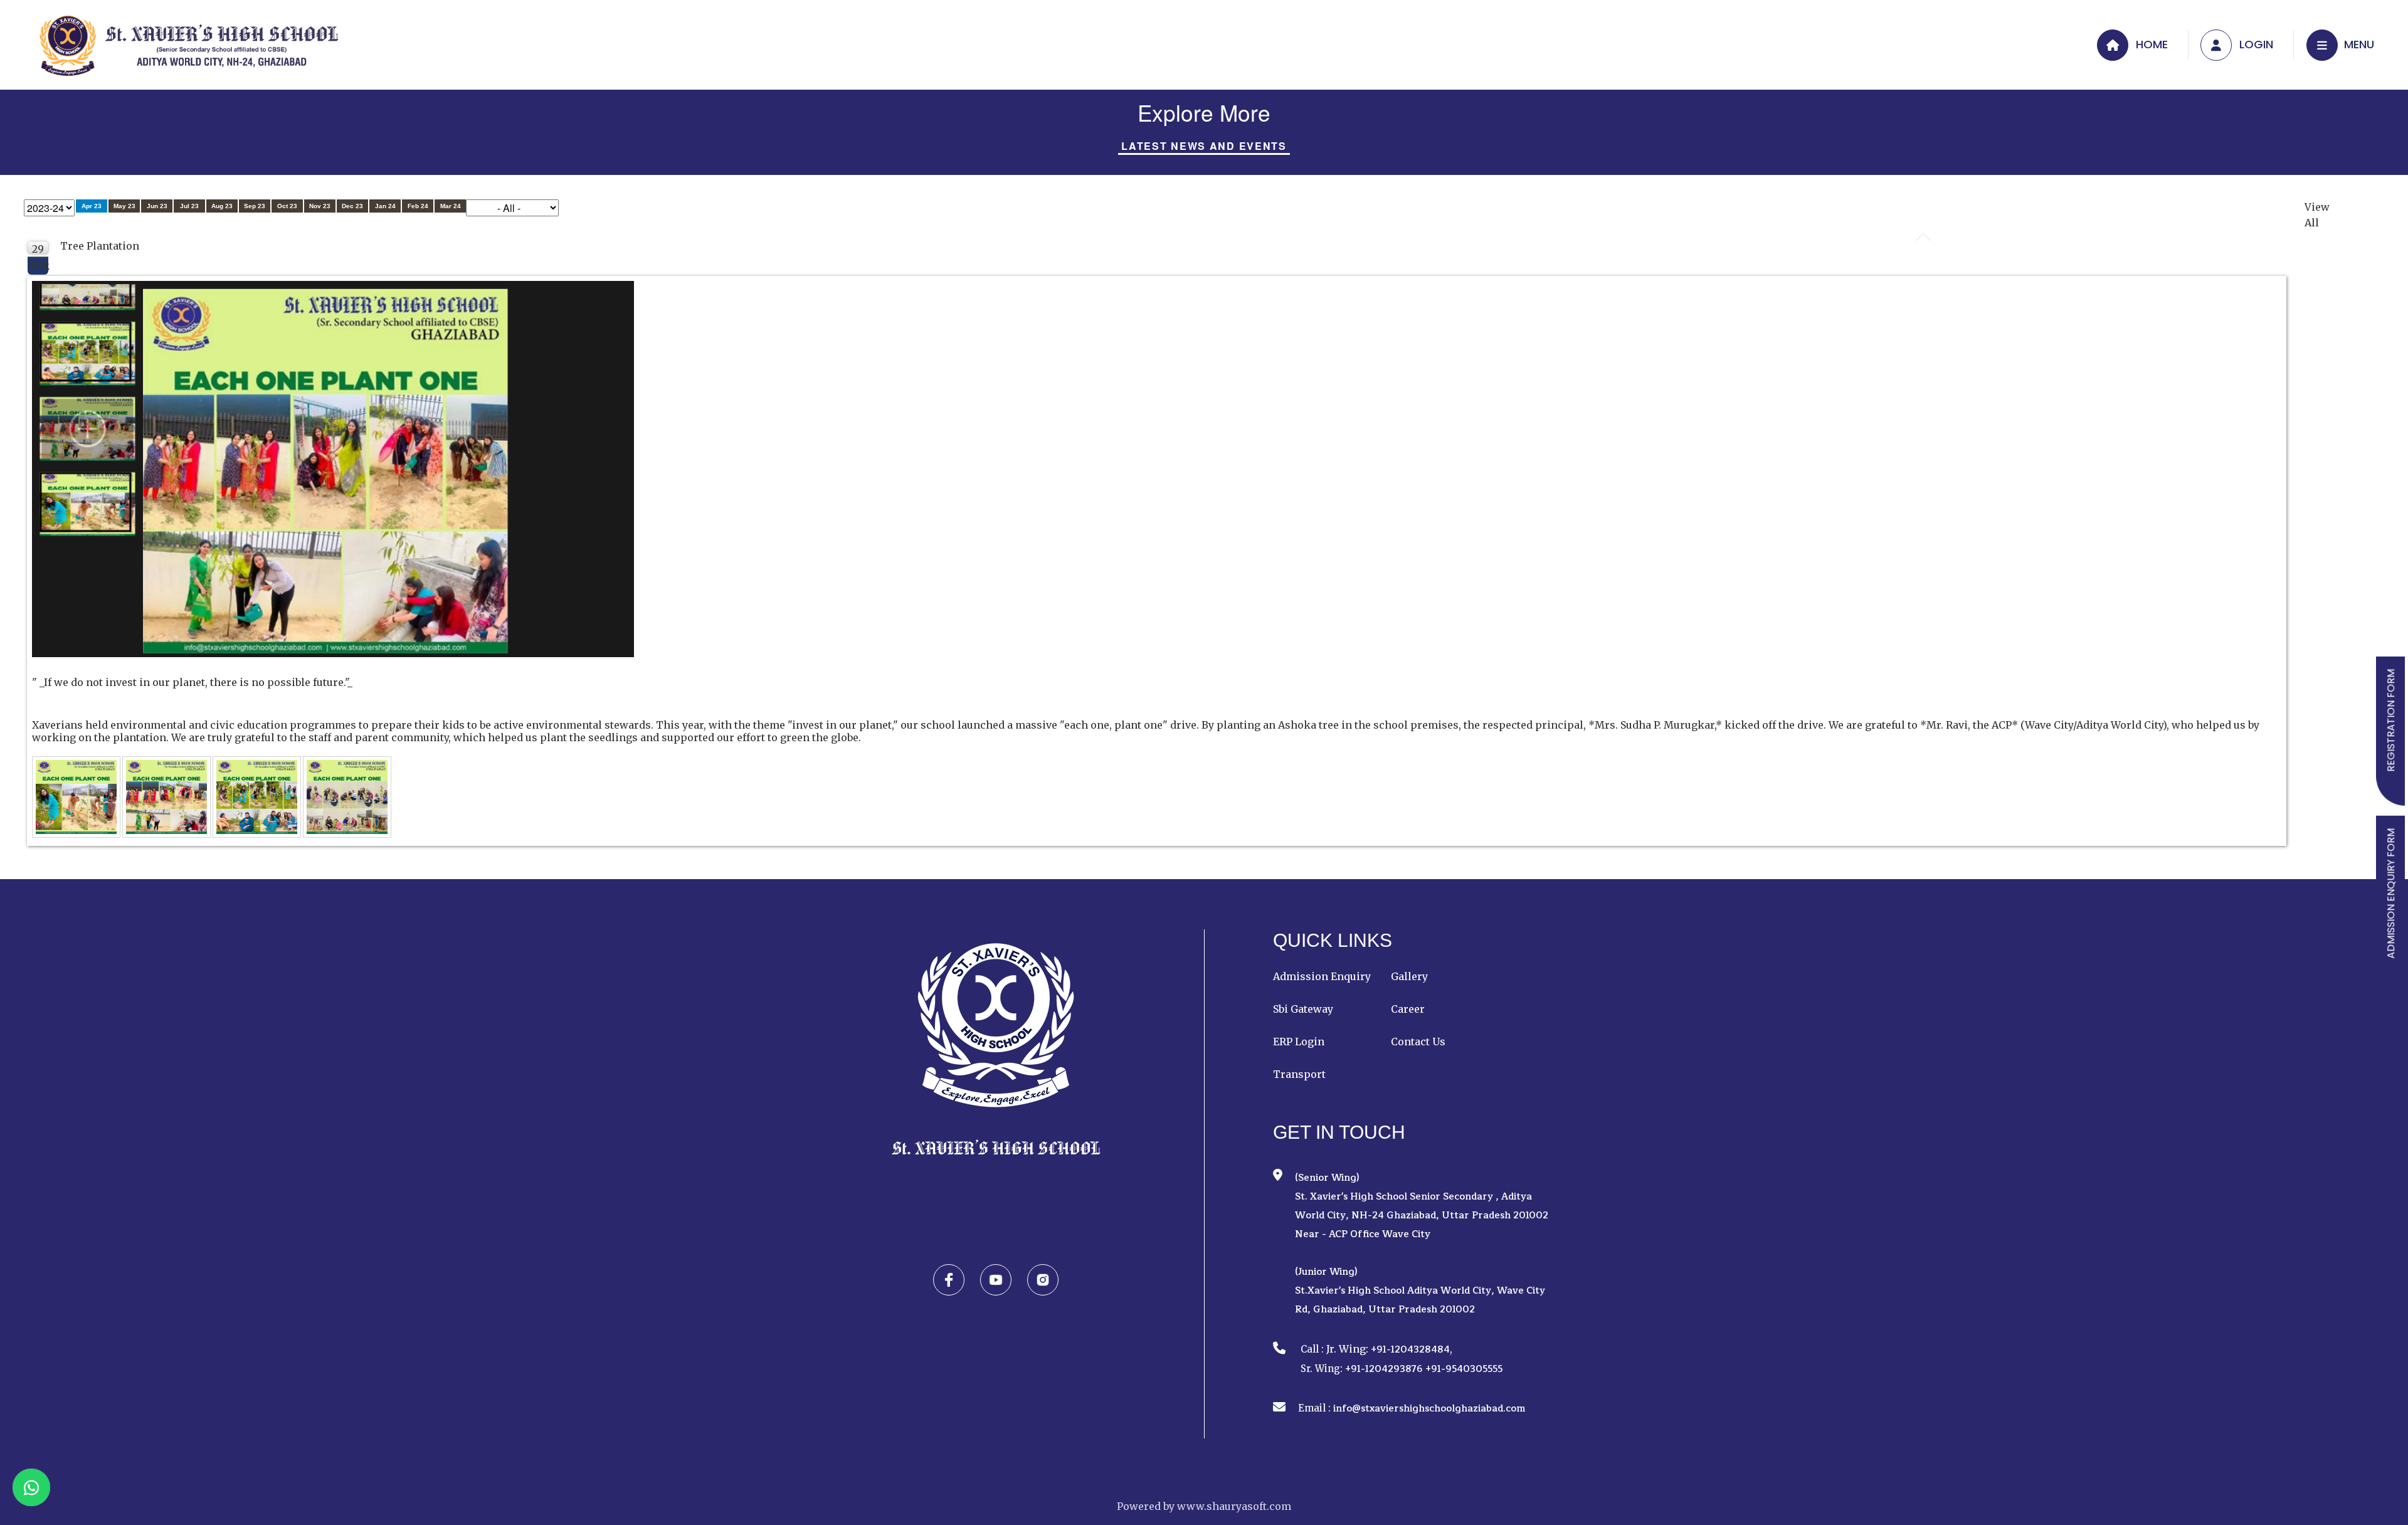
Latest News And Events (1204, 146)
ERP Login (1299, 1042)
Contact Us (1418, 1042)
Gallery (1409, 976)
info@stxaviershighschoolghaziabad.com (1429, 1409)
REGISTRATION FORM (2391, 720)
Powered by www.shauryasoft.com (1204, 1506)
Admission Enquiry (1322, 976)
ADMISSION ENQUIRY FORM (2391, 894)
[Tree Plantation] (77, 798)
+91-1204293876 (1384, 1369)
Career (1408, 1009)
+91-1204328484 (1410, 1350)
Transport (1299, 1074)
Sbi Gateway (1303, 1009)
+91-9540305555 (1464, 1369)
